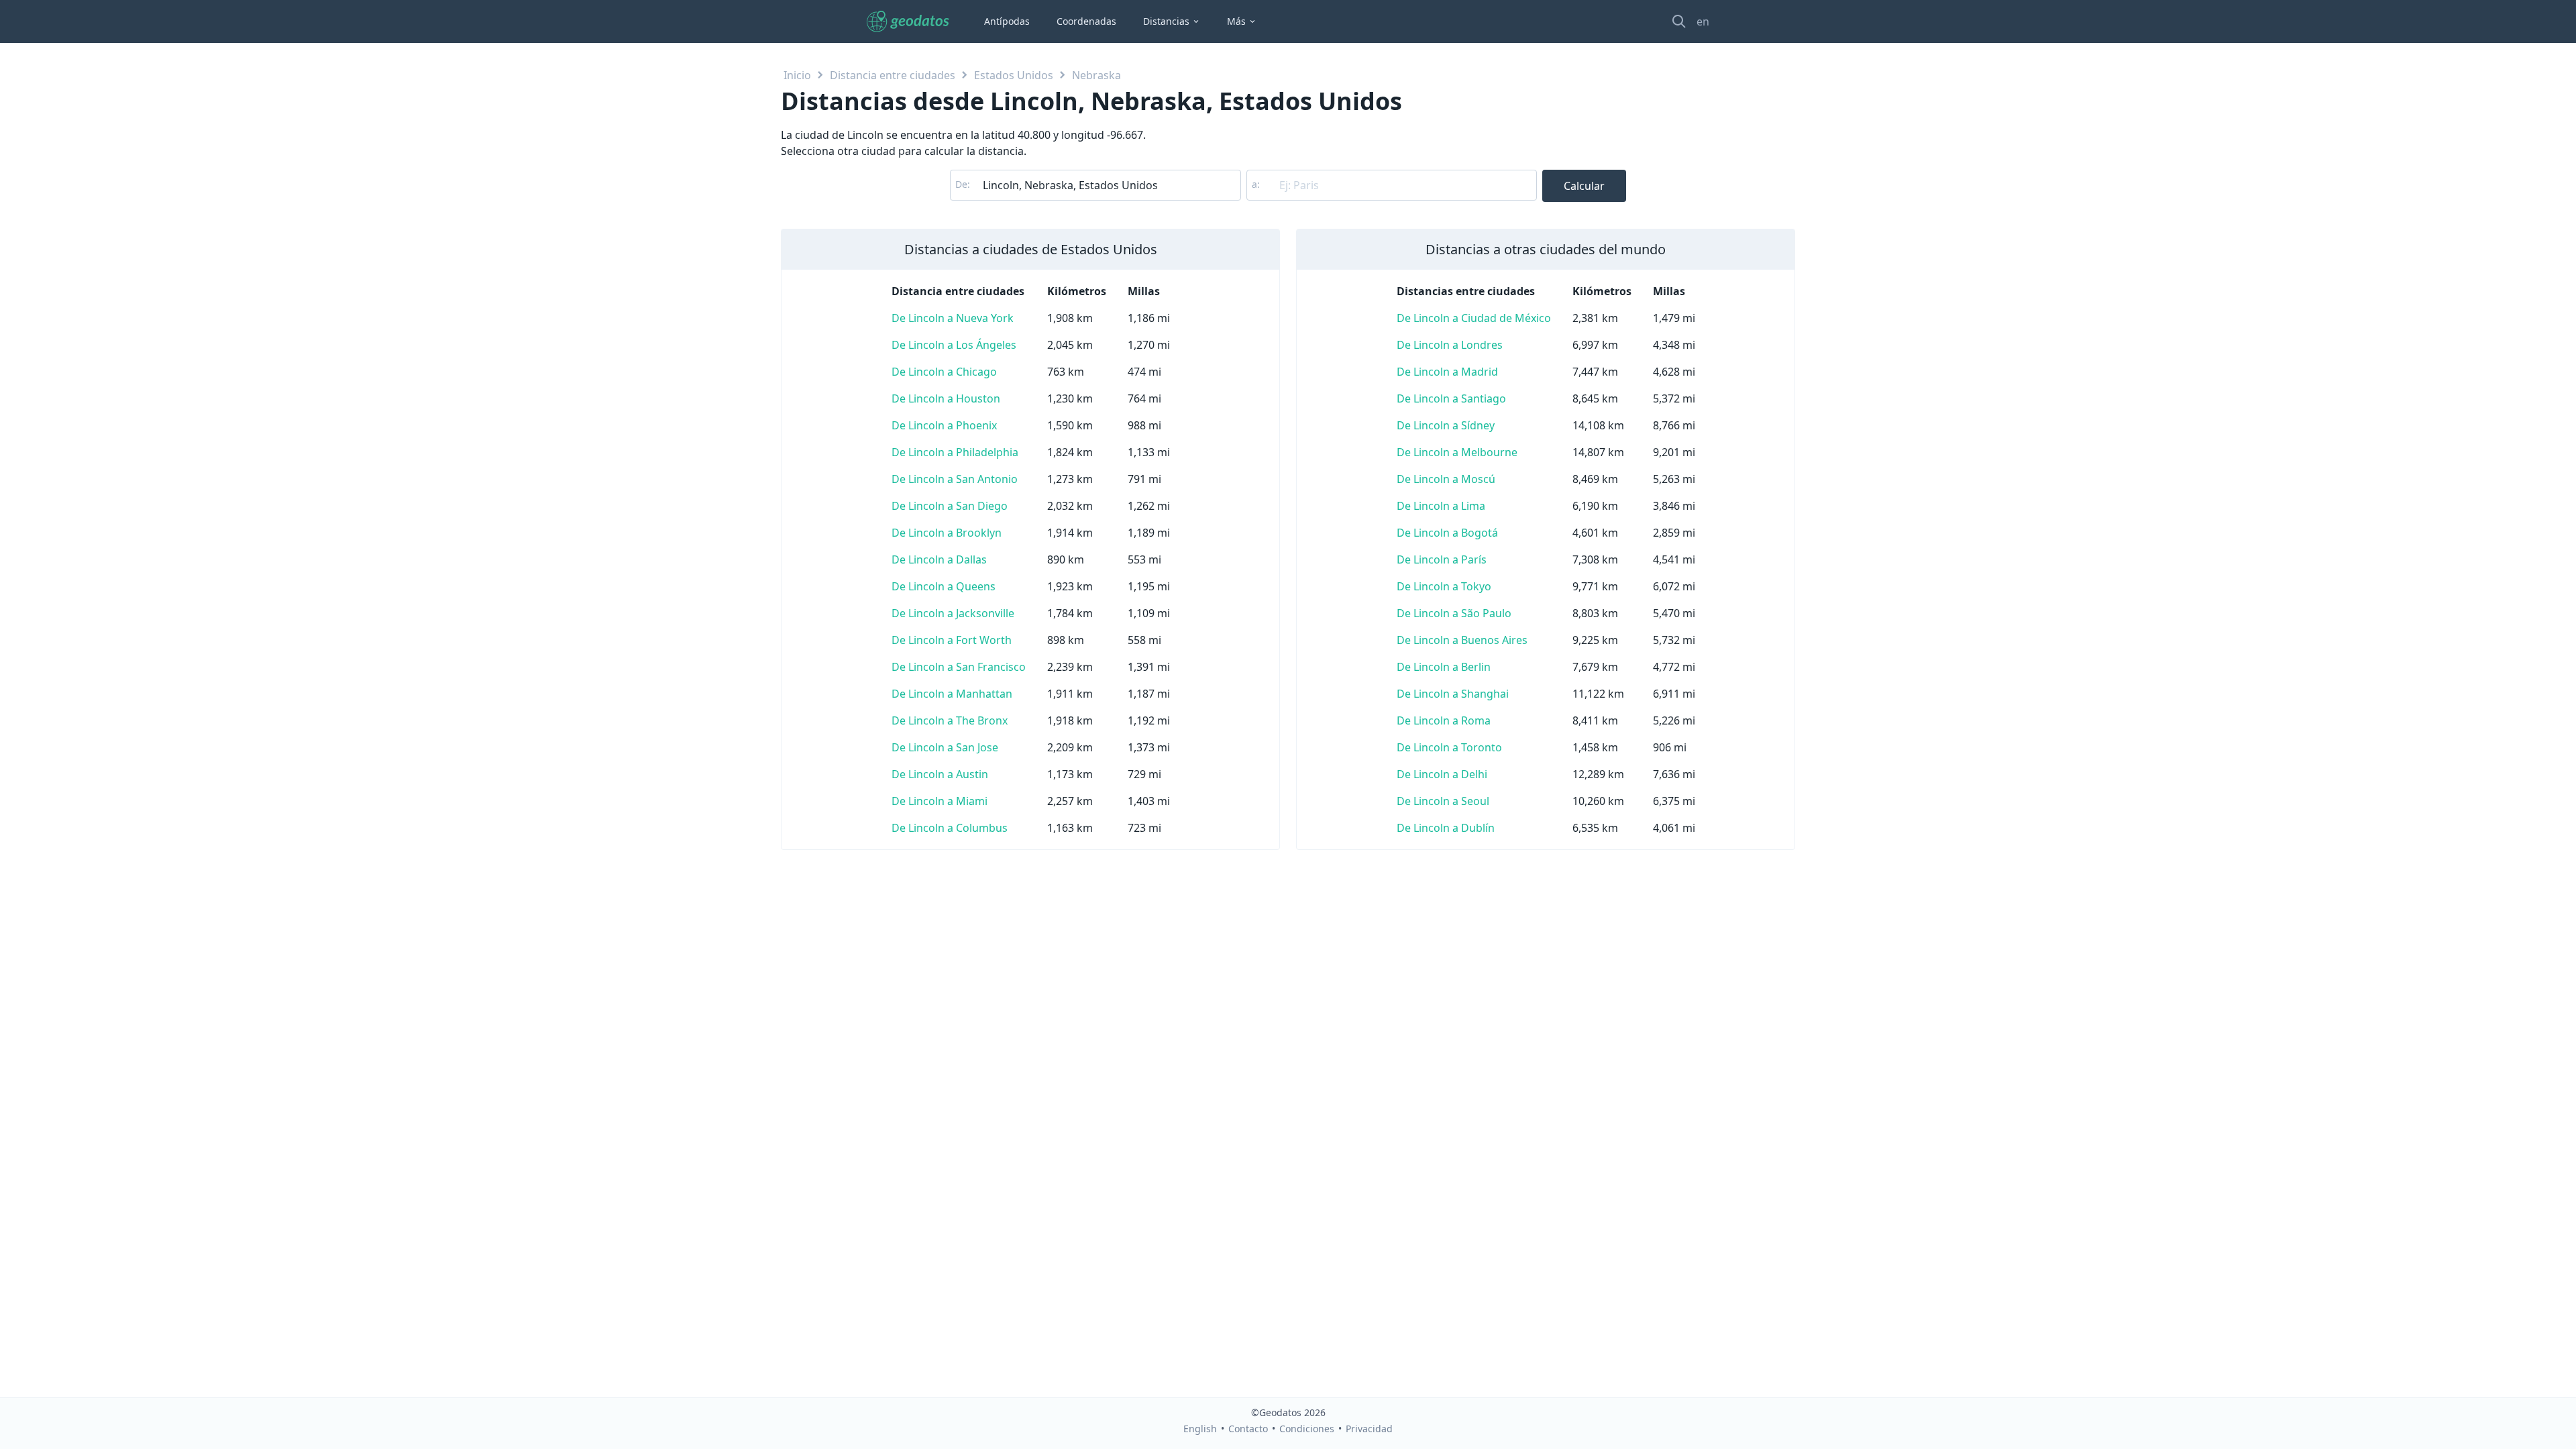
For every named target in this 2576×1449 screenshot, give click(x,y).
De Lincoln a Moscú (1446, 479)
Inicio (797, 75)
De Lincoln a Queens (944, 586)
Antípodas (1007, 21)
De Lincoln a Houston (946, 398)
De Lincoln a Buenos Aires (1462, 640)
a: (1256, 184)
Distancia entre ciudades (893, 75)
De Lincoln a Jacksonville (953, 613)
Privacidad (1369, 1429)
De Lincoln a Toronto (1449, 747)
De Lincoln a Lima (1441, 506)
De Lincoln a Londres (1450, 345)
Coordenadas (1086, 21)
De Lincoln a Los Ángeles (954, 345)
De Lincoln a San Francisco (959, 667)
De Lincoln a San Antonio (955, 479)
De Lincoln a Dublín (1446, 828)
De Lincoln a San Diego (950, 506)
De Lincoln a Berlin (1444, 667)
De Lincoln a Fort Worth (952, 640)
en (1703, 21)
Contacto (1248, 1429)
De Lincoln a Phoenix (944, 425)
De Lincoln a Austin (940, 774)
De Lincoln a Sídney (1446, 425)
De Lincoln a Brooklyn (947, 533)
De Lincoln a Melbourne (1457, 452)
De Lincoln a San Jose (945, 747)
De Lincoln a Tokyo (1444, 586)
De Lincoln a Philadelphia (955, 452)
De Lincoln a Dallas (939, 559)
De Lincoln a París (1442, 559)
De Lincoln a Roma (1444, 720)
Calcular (1584, 186)
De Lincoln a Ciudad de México (1474, 318)
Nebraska (1096, 75)
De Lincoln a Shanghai (1453, 694)
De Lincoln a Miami (940, 801)
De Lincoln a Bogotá (1447, 533)
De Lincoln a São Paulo (1454, 613)
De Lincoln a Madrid (1447, 372)
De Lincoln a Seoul (1443, 801)
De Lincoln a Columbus (950, 828)
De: (963, 184)
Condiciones (1307, 1429)
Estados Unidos (1014, 75)
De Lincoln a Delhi (1442, 774)
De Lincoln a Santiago (1451, 398)
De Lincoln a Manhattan (952, 694)
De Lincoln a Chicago (944, 372)
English (1200, 1429)
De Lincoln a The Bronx (950, 720)
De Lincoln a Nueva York (953, 318)
